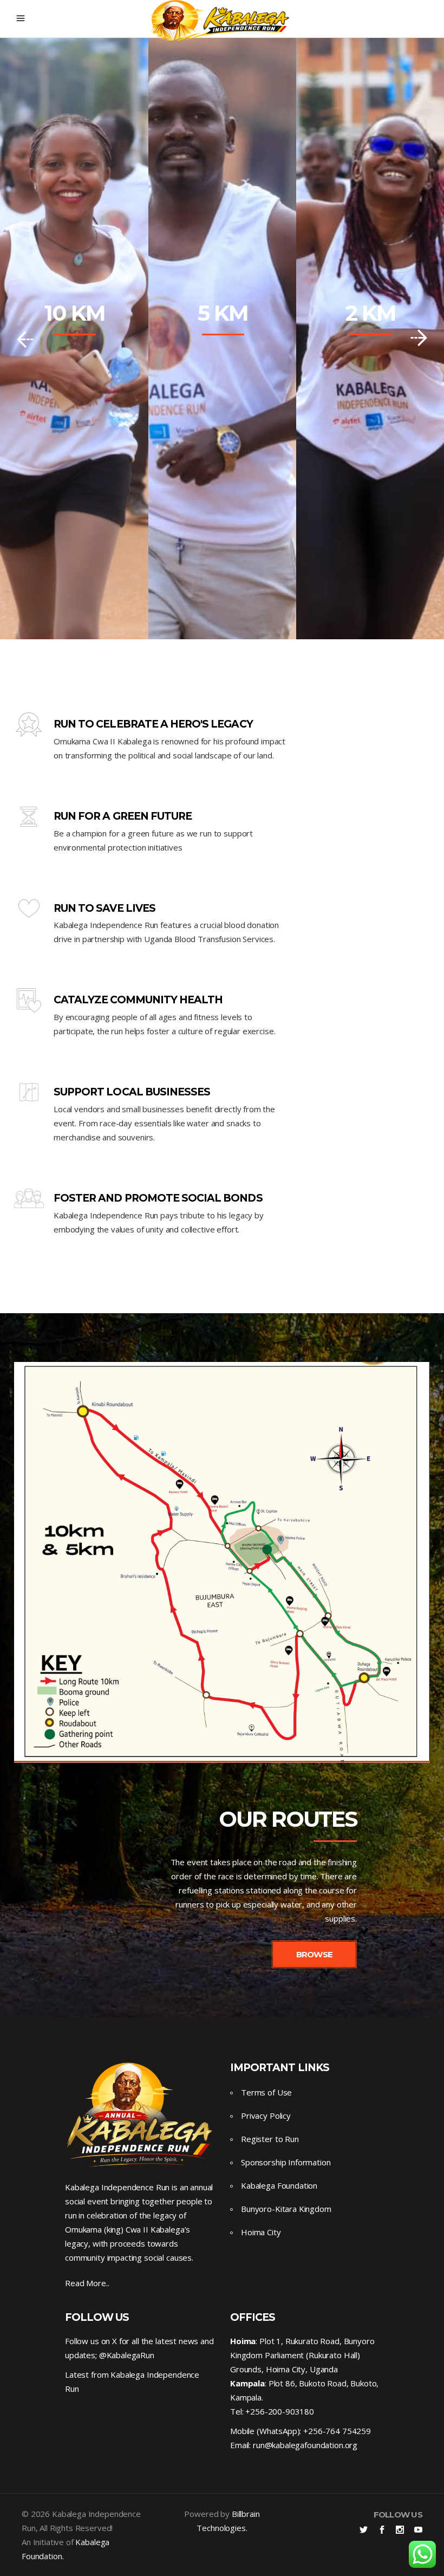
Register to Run (270, 2139)
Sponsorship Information (286, 2162)
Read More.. (87, 2283)
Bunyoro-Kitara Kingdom (286, 2209)
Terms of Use (266, 2092)
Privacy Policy (266, 2116)
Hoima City (261, 2232)
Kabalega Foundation (279, 2185)
